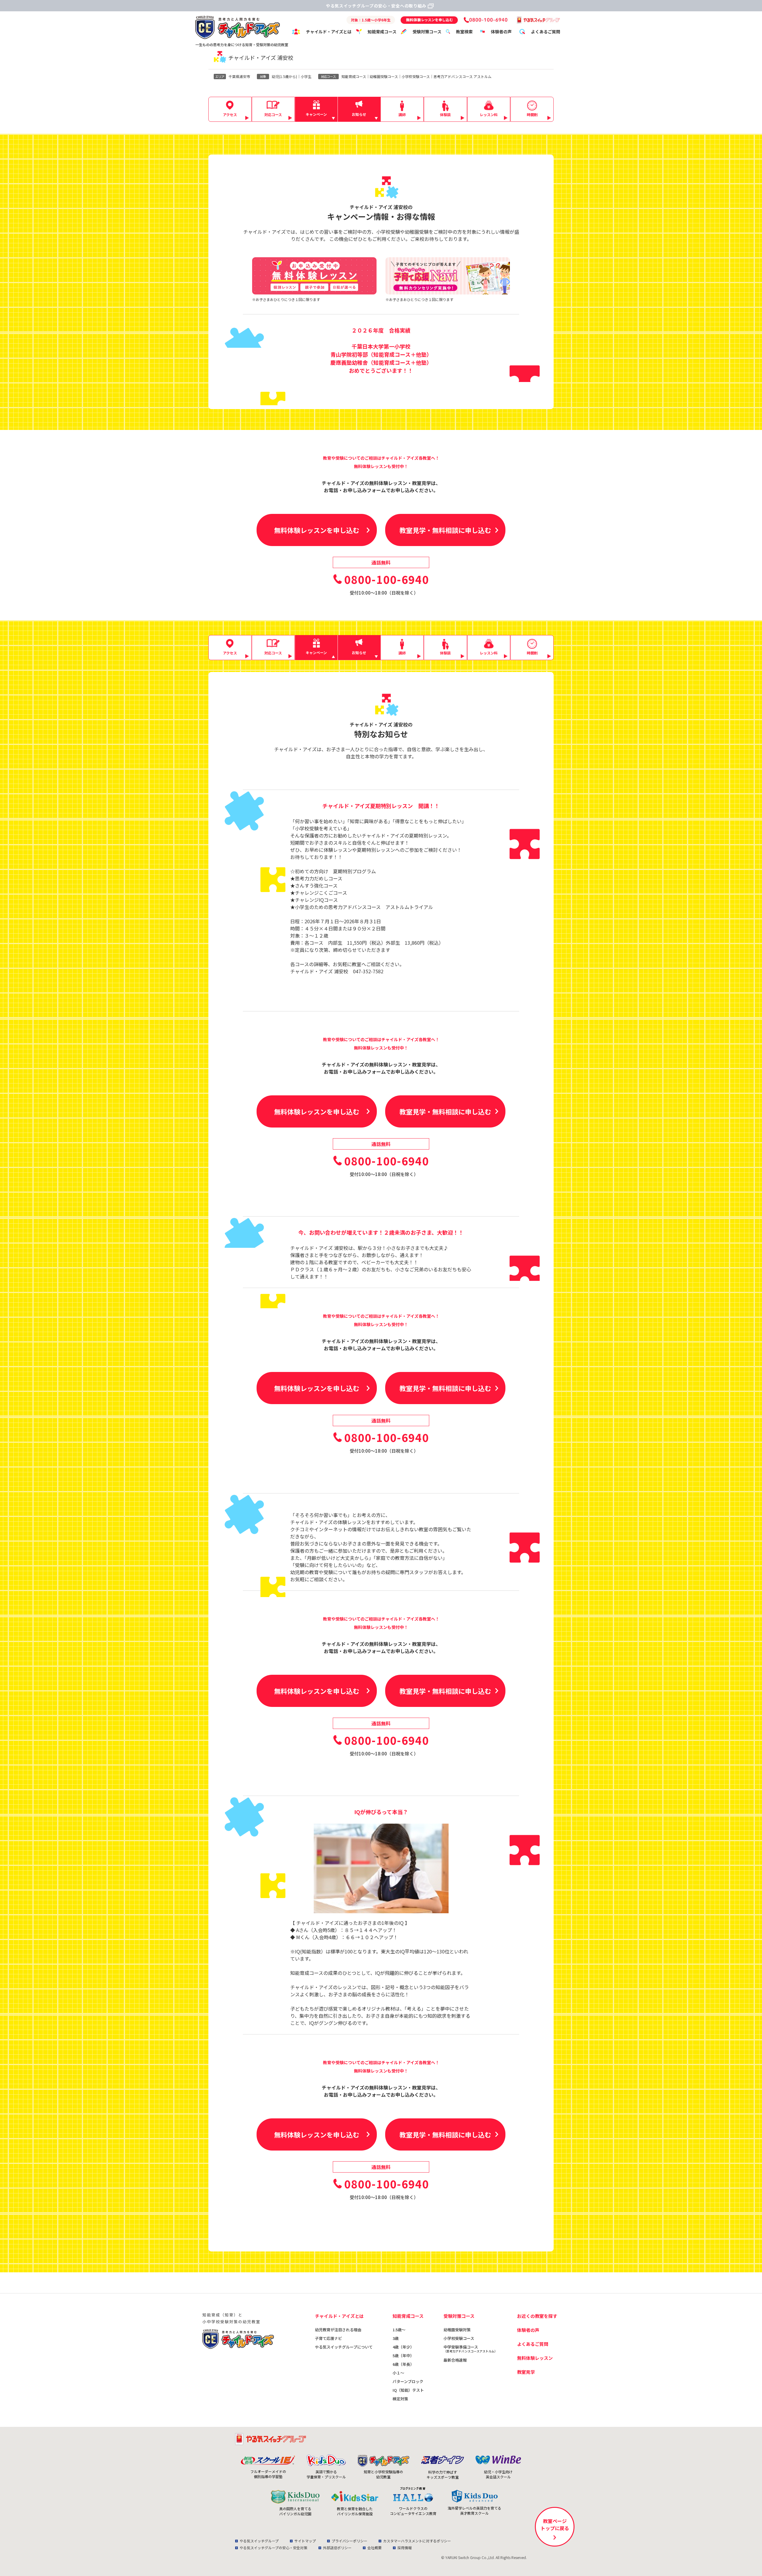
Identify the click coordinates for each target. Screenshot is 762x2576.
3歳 (396, 2338)
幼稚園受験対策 (457, 2330)
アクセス (230, 114)
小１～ (398, 2373)
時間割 (532, 114)
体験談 (445, 114)
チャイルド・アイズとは (329, 32)
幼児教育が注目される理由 (338, 2330)
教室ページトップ (555, 2524)
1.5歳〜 (399, 2330)
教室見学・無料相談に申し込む (445, 530)
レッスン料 (489, 114)
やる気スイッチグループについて (344, 2347)
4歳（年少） (403, 2347)
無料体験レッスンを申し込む (317, 530)
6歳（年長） (403, 2364)
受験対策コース (427, 32)
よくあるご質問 (546, 32)
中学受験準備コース (470, 2349)
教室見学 (526, 2372)
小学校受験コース (459, 2338)
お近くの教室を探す (537, 2316)
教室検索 (464, 32)
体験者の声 (501, 32)
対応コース (273, 114)
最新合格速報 (455, 2360)
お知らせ (359, 114)
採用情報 (405, 2548)
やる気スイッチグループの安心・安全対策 (273, 2548)
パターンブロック (408, 2381)
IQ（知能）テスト (408, 2390)
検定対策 (400, 2399)
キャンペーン (316, 114)
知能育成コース (382, 32)
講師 (402, 114)
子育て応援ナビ (328, 2338)
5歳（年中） (403, 2356)
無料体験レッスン (535, 2358)
